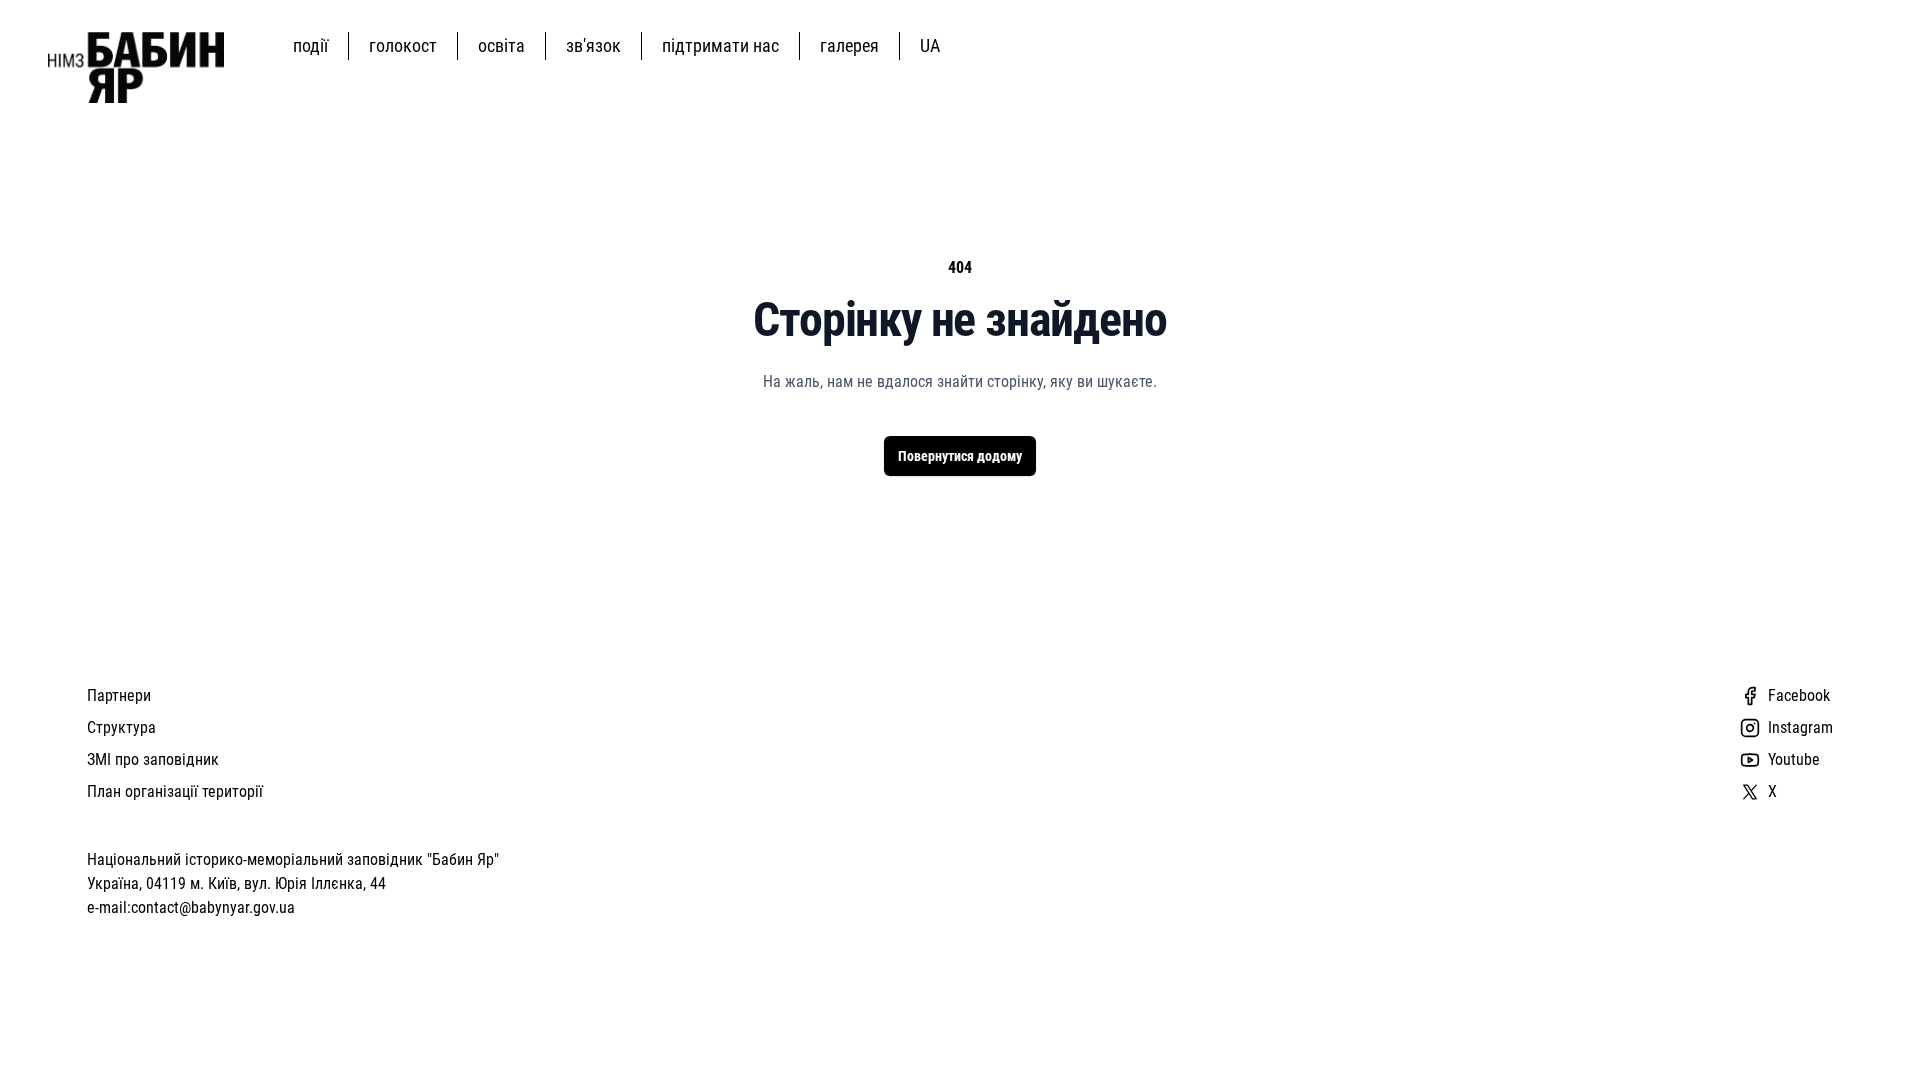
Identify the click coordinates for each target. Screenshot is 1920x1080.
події (310, 45)
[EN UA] (934, 45)
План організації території (175, 791)
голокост (403, 45)
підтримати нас (720, 45)
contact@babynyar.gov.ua (213, 907)
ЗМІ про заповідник (153, 759)
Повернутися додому (960, 456)
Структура (121, 727)
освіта (501, 45)
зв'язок (593, 45)
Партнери (119, 695)
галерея (849, 45)
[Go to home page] (136, 67)
